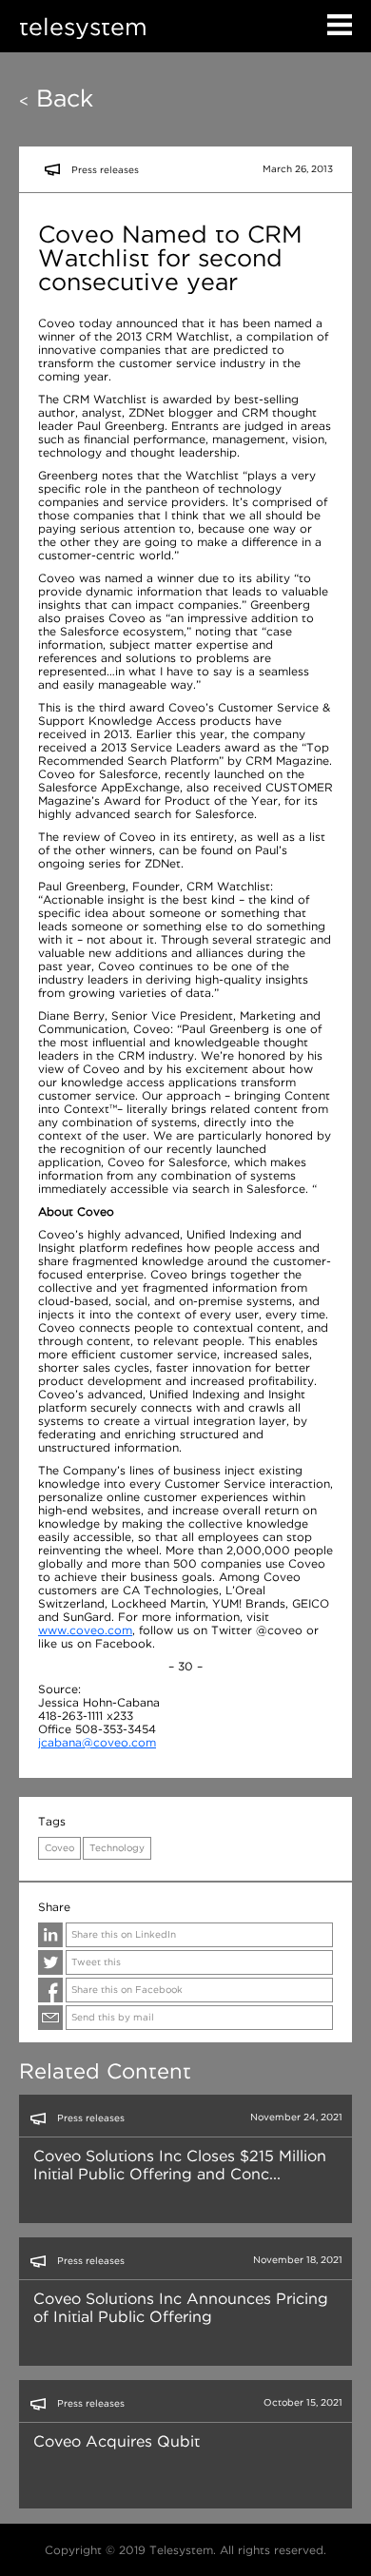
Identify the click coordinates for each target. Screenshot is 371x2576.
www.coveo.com (85, 1630)
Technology (117, 1848)
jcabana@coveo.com (97, 1742)
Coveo (59, 1848)
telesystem (83, 26)
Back (56, 98)
